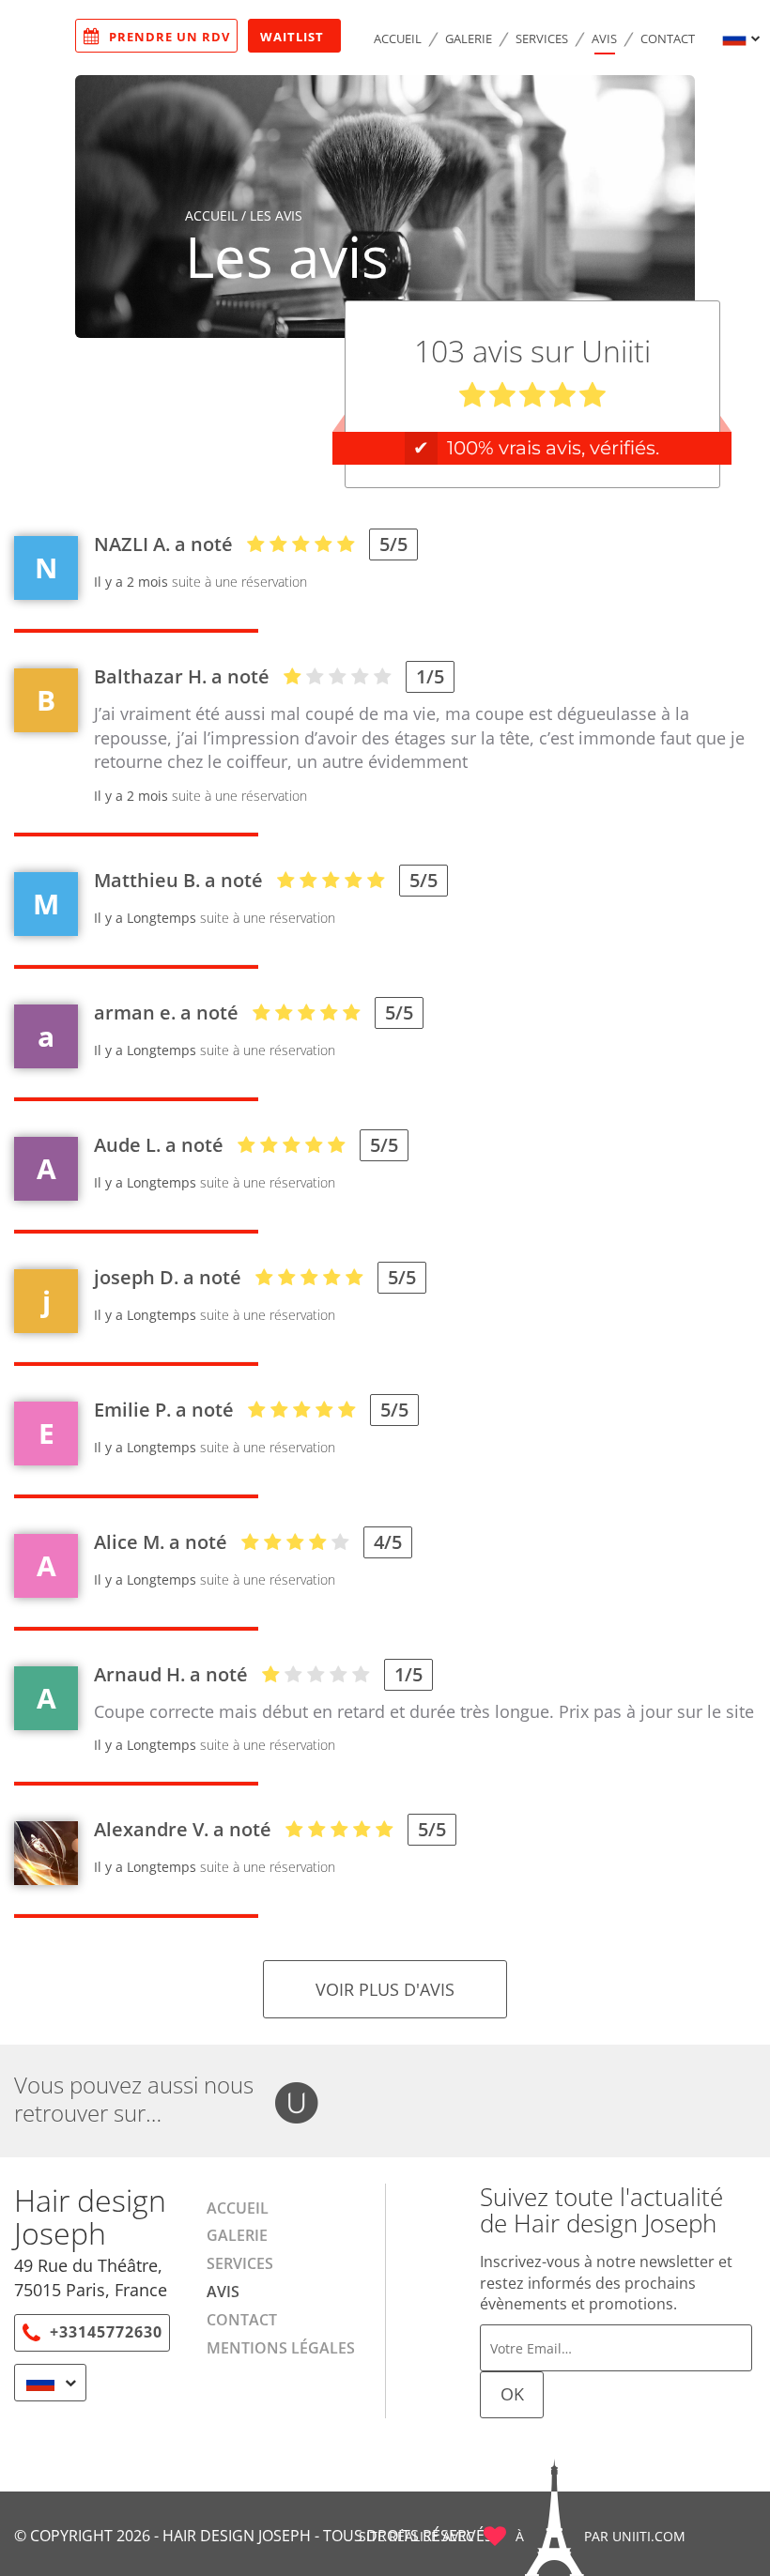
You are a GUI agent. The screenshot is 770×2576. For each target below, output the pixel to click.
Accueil (398, 38)
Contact (668, 38)
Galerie (469, 38)
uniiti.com (649, 2536)
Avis (604, 38)
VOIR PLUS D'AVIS (385, 1989)
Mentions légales (281, 2348)
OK (512, 2394)
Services (542, 38)
